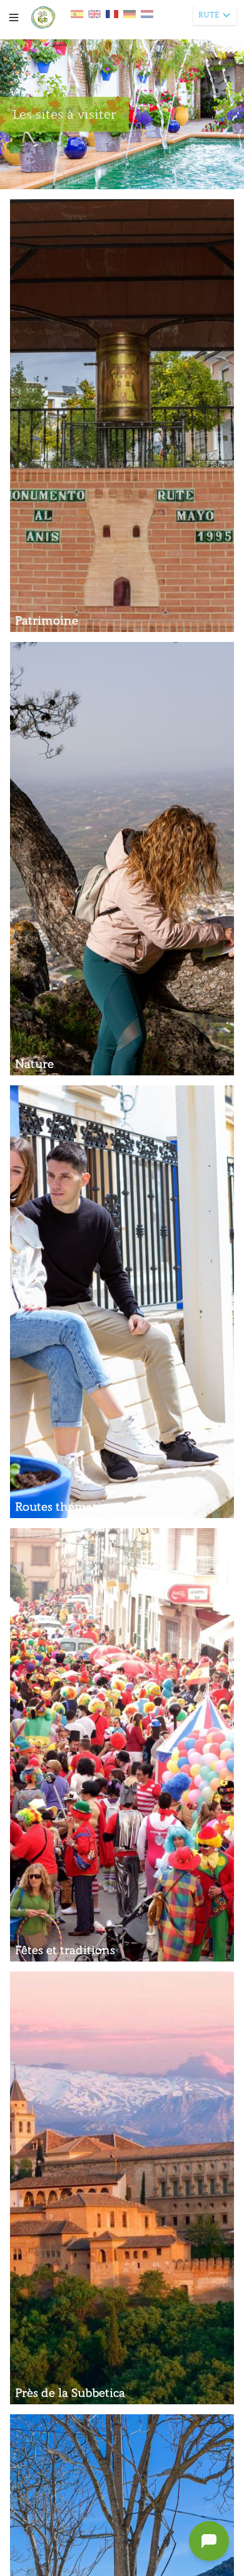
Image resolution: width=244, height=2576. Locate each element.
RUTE (209, 15)
